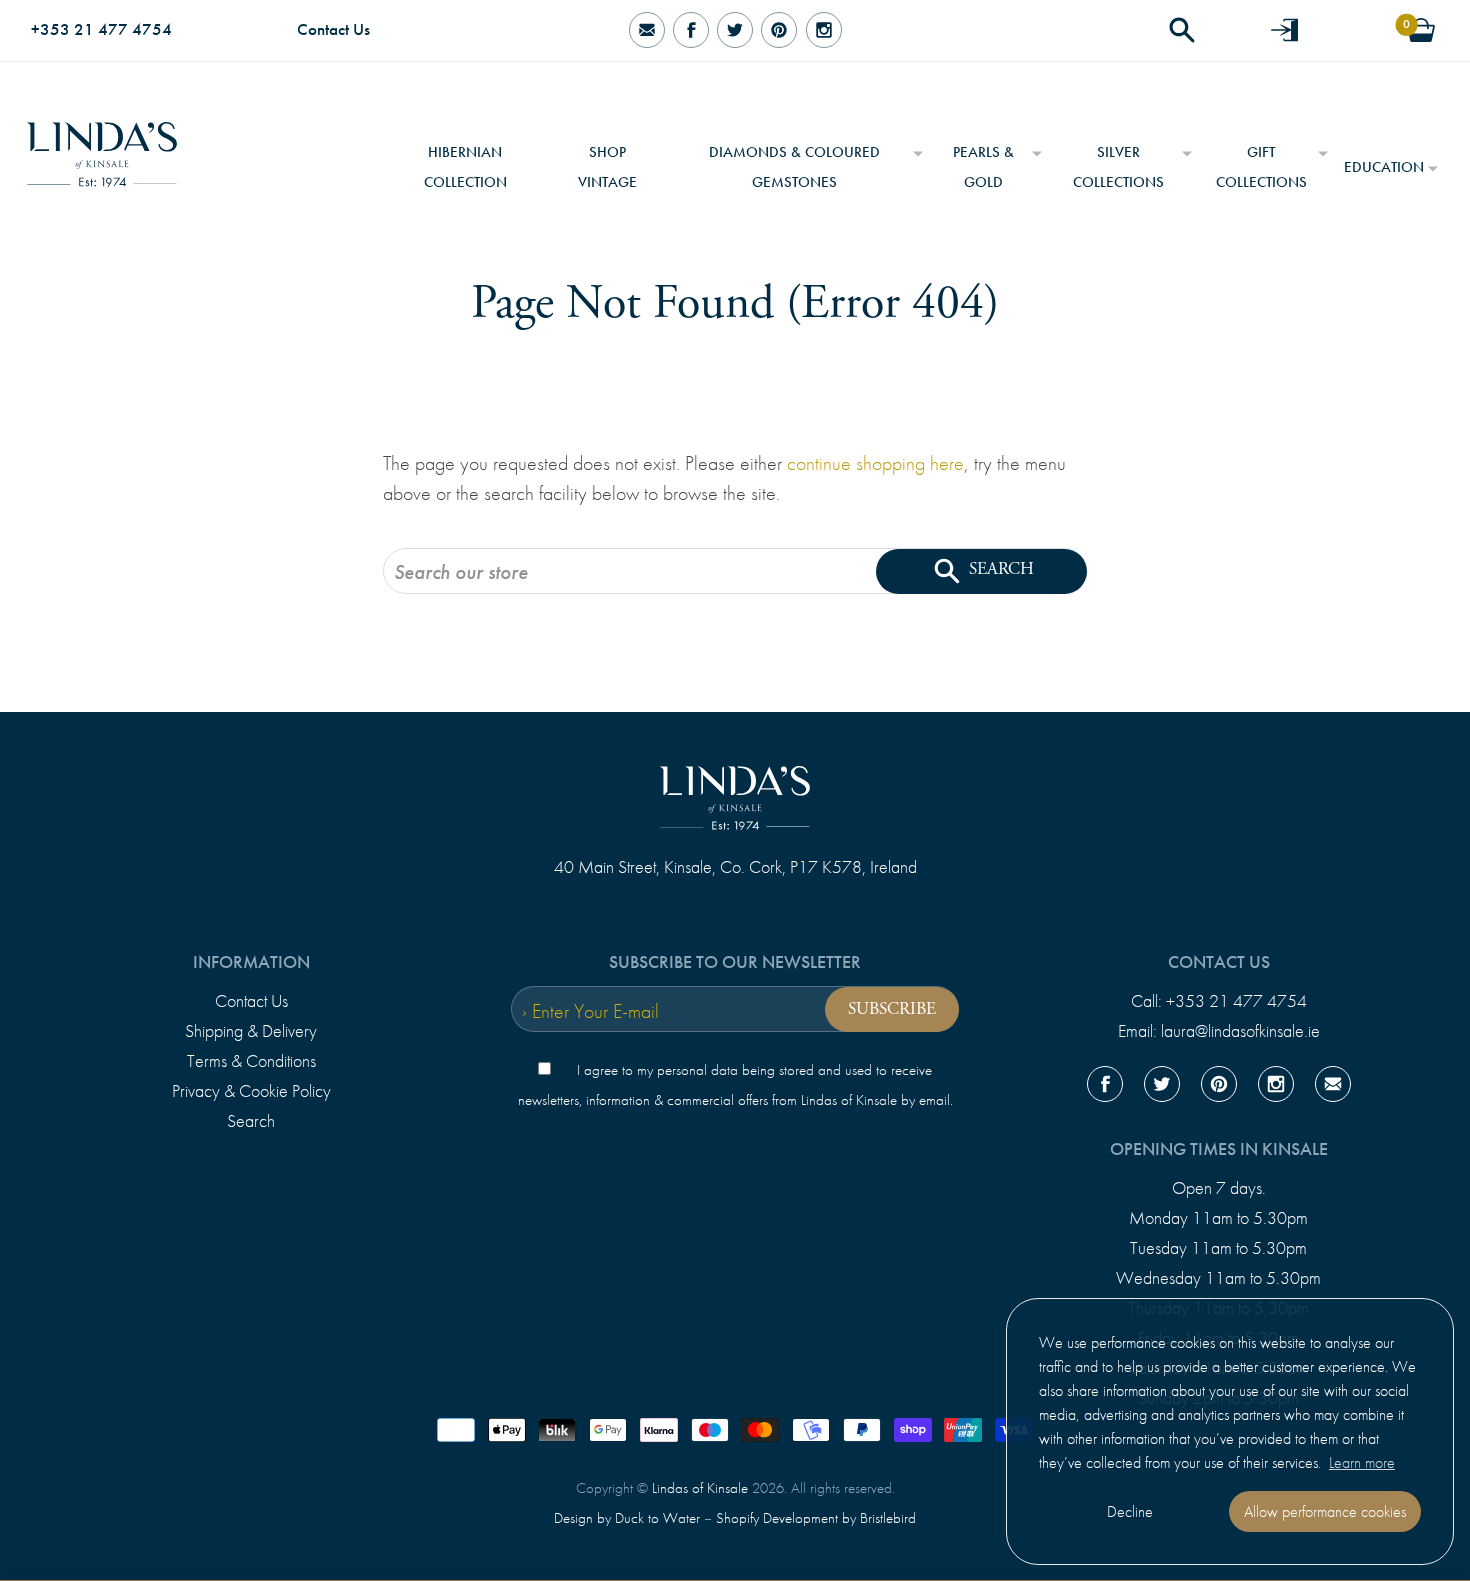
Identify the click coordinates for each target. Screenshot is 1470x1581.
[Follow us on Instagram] (823, 30)
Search (251, 1121)
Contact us (1219, 962)
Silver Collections (1118, 167)
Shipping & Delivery (251, 1031)
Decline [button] (1130, 1511)
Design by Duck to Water (627, 1518)
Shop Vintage (607, 167)
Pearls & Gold (983, 167)
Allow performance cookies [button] (1325, 1511)
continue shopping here (875, 463)
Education (1384, 167)
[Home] (102, 147)
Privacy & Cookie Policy (251, 1091)
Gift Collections (1261, 167)
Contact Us (333, 29)
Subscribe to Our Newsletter (735, 962)
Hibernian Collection (465, 167)
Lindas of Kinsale (700, 1488)
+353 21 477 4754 (101, 29)
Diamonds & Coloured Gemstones (794, 167)
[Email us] (1333, 1088)
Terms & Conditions (251, 1061)
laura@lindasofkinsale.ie (1240, 1031)
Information (251, 962)
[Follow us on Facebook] (691, 30)
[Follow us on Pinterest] (779, 30)
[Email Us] (646, 30)
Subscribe (892, 1009)
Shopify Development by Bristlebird (816, 1518)
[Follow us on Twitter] (735, 30)
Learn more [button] (1362, 1462)
